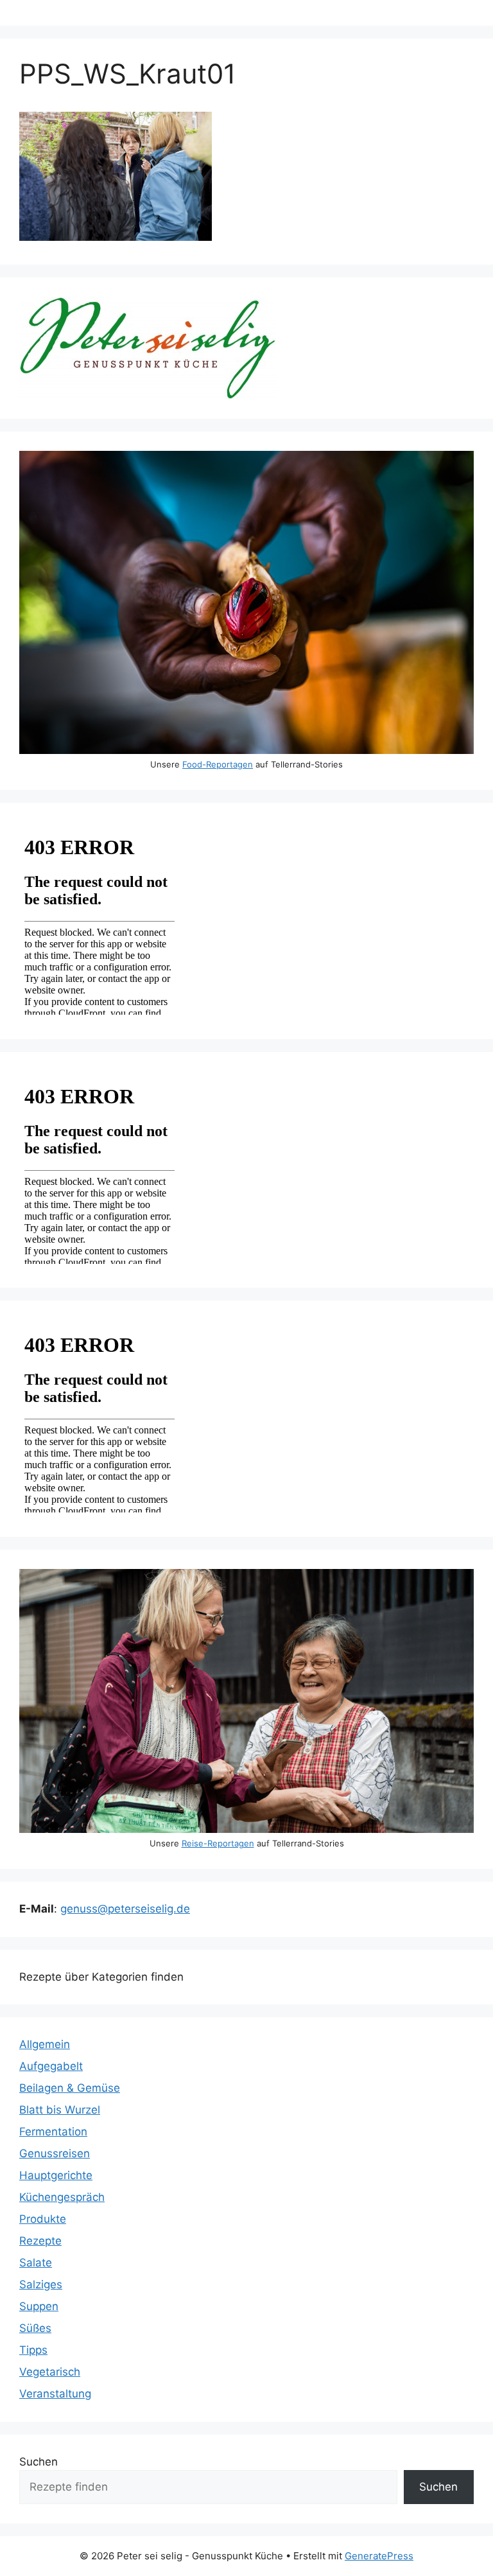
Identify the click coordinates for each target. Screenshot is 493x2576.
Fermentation (53, 2132)
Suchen (39, 2462)
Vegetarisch (50, 2372)
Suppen (39, 2306)
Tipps (33, 2350)
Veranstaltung (55, 2394)
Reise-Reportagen (218, 1843)
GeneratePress (379, 2556)
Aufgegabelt (51, 2066)
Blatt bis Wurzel (60, 2110)
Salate (36, 2263)
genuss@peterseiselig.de (125, 1909)
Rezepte (40, 2241)
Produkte (43, 2219)
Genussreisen (55, 2153)
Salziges (41, 2284)
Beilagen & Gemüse (70, 2088)
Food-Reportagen (218, 764)
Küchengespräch (62, 2197)
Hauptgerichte (56, 2175)
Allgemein (45, 2044)
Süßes (35, 2328)
